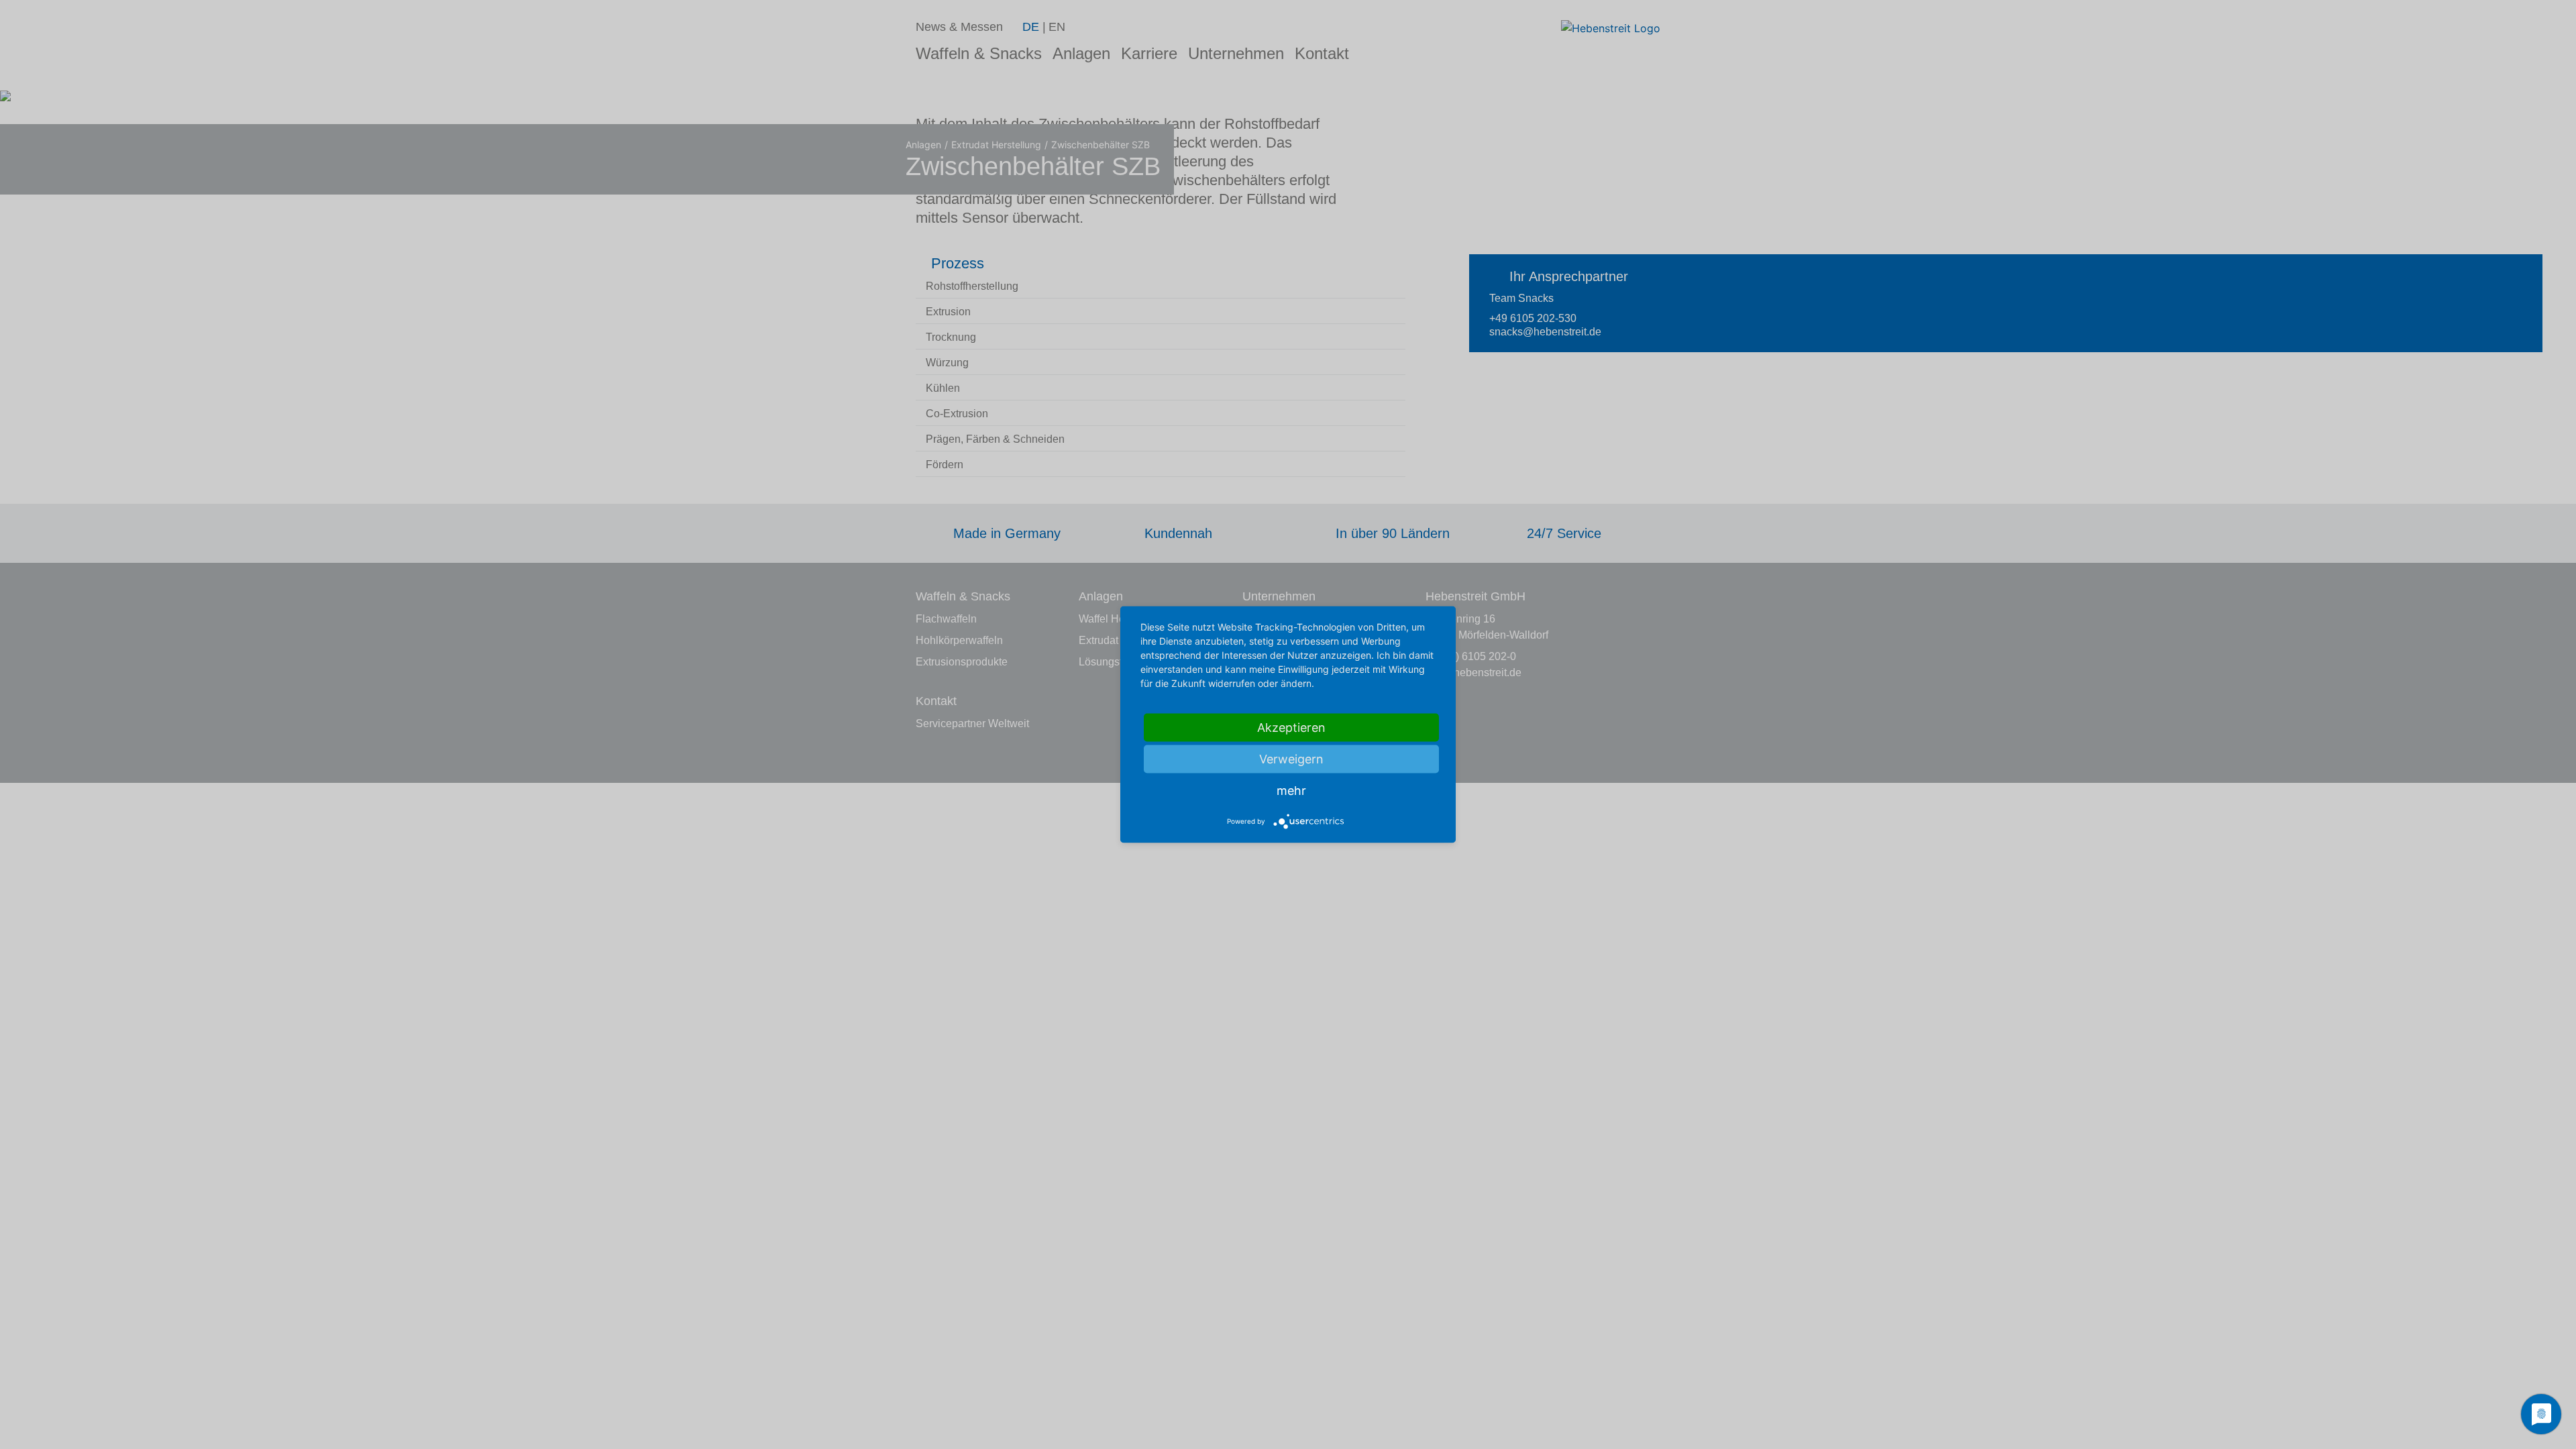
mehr (1291, 791)
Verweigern (1291, 759)
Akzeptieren (1291, 728)
